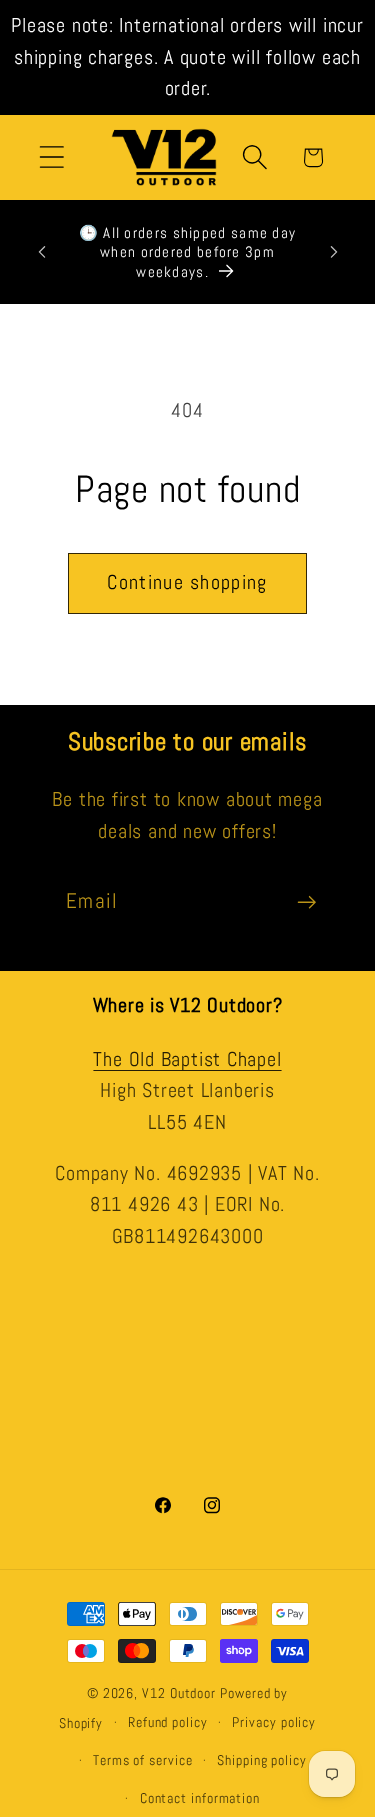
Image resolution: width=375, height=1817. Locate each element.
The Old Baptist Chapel (187, 1059)
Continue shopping (187, 582)
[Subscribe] (306, 902)
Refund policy (168, 1722)
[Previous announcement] (42, 252)
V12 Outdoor (179, 1693)
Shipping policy (262, 1760)
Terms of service (143, 1760)
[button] (51, 157)
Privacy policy (274, 1722)
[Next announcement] (334, 252)
